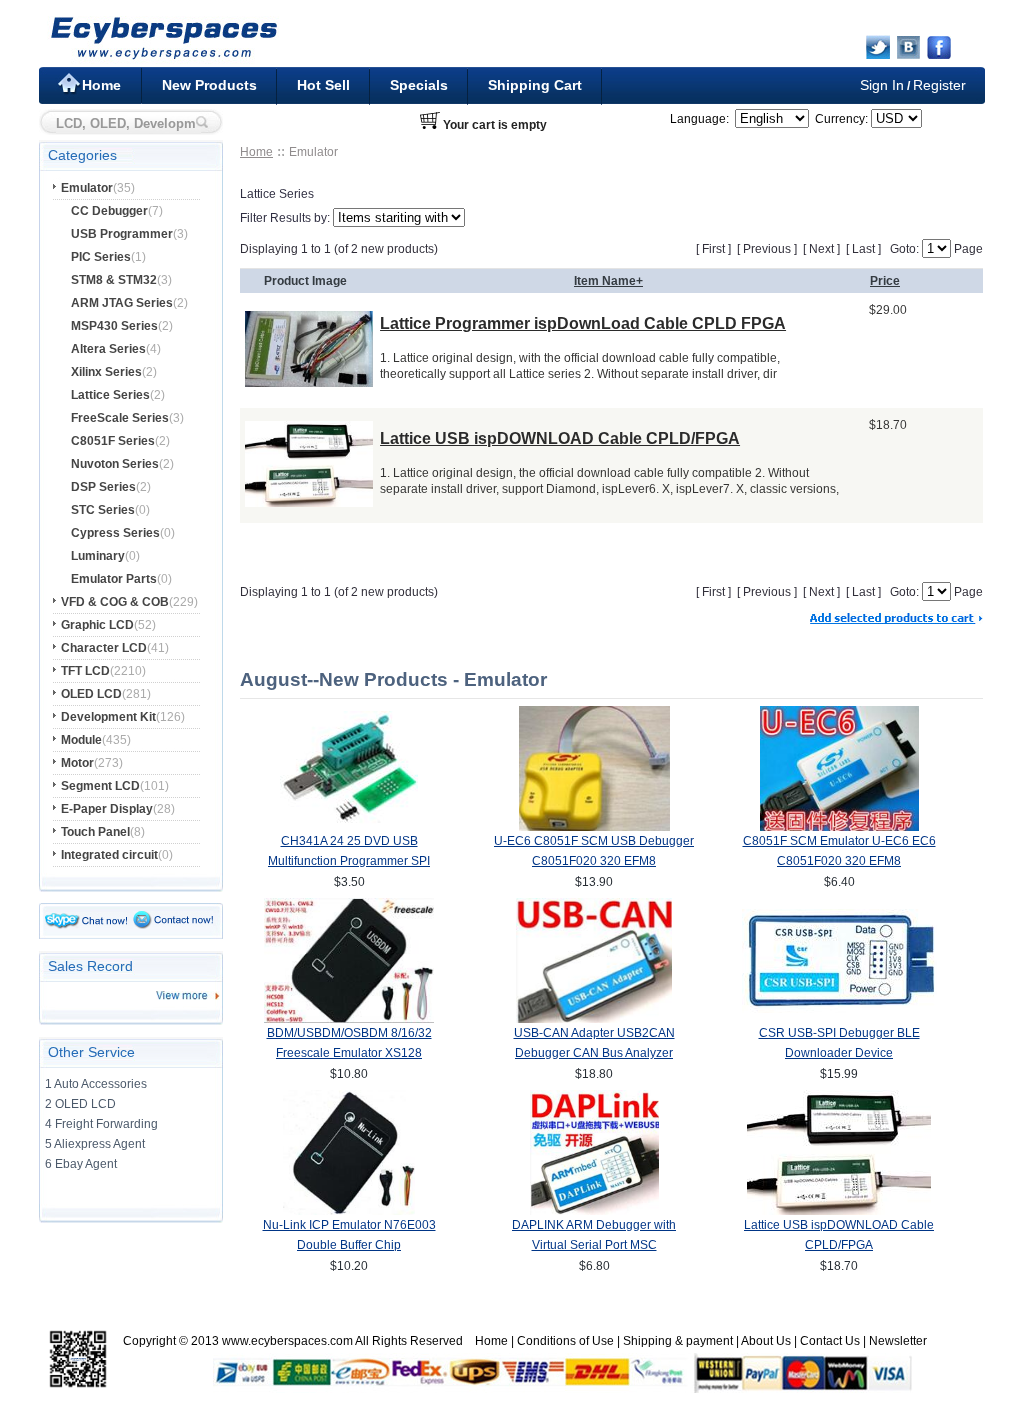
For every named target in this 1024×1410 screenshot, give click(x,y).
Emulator (87, 188)
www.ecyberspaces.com (287, 1341)
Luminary (98, 556)
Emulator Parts (114, 579)
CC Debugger (109, 211)
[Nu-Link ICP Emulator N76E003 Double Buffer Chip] (349, 1211)
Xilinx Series (106, 372)
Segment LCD (100, 786)
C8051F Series (113, 441)
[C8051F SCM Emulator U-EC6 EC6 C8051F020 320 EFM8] (839, 827)
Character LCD (104, 648)
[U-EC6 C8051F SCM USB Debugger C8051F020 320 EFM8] (594, 827)
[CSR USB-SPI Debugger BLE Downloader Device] (839, 1009)
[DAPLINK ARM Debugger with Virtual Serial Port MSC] (594, 1211)
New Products (209, 85)
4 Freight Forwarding (101, 1124)
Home (101, 85)
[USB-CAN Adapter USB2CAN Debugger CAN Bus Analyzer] (594, 1019)
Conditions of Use (565, 1341)
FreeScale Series (120, 418)
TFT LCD (85, 671)
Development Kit (108, 717)
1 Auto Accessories (96, 1084)
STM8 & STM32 (114, 280)
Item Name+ (608, 281)
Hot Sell (323, 85)
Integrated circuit (109, 855)
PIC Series (101, 257)
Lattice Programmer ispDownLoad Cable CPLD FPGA (583, 323)
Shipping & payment (678, 1341)
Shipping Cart (535, 85)
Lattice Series (110, 395)
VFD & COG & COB (115, 602)
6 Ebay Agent (81, 1164)
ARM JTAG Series (122, 303)
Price (885, 281)
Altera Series (108, 349)
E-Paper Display (107, 809)
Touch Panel (95, 832)
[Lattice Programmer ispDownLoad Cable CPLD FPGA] (309, 381)
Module (81, 740)
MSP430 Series (114, 326)
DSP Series (103, 487)
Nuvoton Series (115, 464)
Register (939, 85)
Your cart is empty (495, 125)
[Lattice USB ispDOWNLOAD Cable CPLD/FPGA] (309, 501)
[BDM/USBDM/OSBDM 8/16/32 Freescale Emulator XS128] (349, 1019)
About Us (766, 1341)
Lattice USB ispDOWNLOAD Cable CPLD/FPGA (560, 438)
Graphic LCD (97, 625)
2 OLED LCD (80, 1104)
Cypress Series (115, 533)
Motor (77, 763)
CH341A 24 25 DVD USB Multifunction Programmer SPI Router (349, 861)
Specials (419, 85)
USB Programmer (122, 234)
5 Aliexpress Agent (95, 1144)
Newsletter (898, 1341)
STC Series (103, 510)
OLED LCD (91, 694)
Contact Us (830, 1341)
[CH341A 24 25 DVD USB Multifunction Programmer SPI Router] (349, 823)
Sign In (882, 85)
